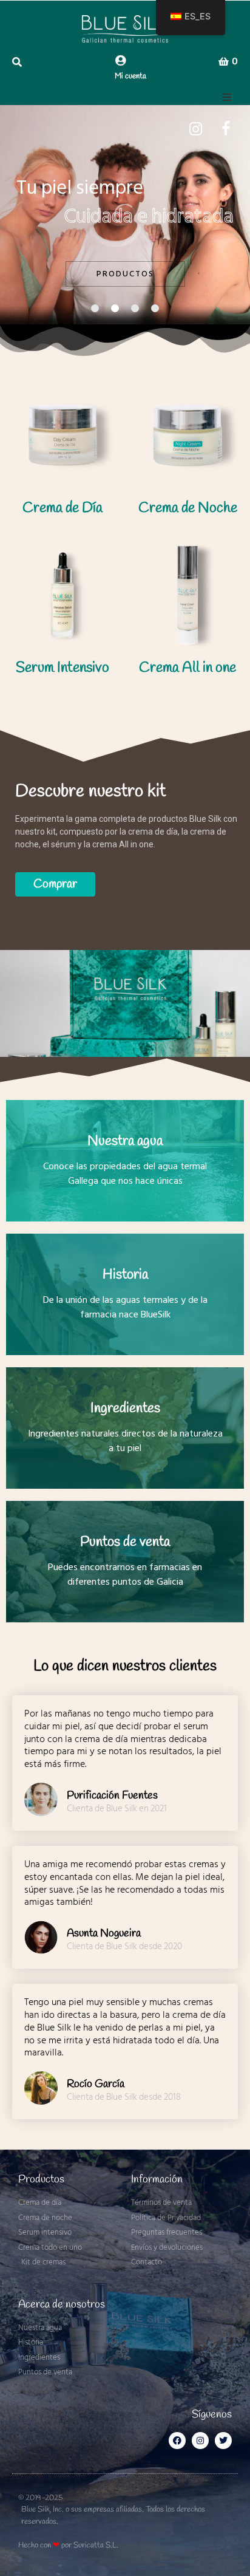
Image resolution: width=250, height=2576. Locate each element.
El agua (195, 261)
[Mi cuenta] (120, 60)
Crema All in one (187, 668)
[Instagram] (200, 2441)
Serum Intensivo (62, 668)
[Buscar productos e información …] (24, 62)
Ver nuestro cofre (80, 261)
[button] (227, 97)
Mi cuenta (130, 76)
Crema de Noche (188, 508)
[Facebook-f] (177, 2441)
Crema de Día (62, 508)
